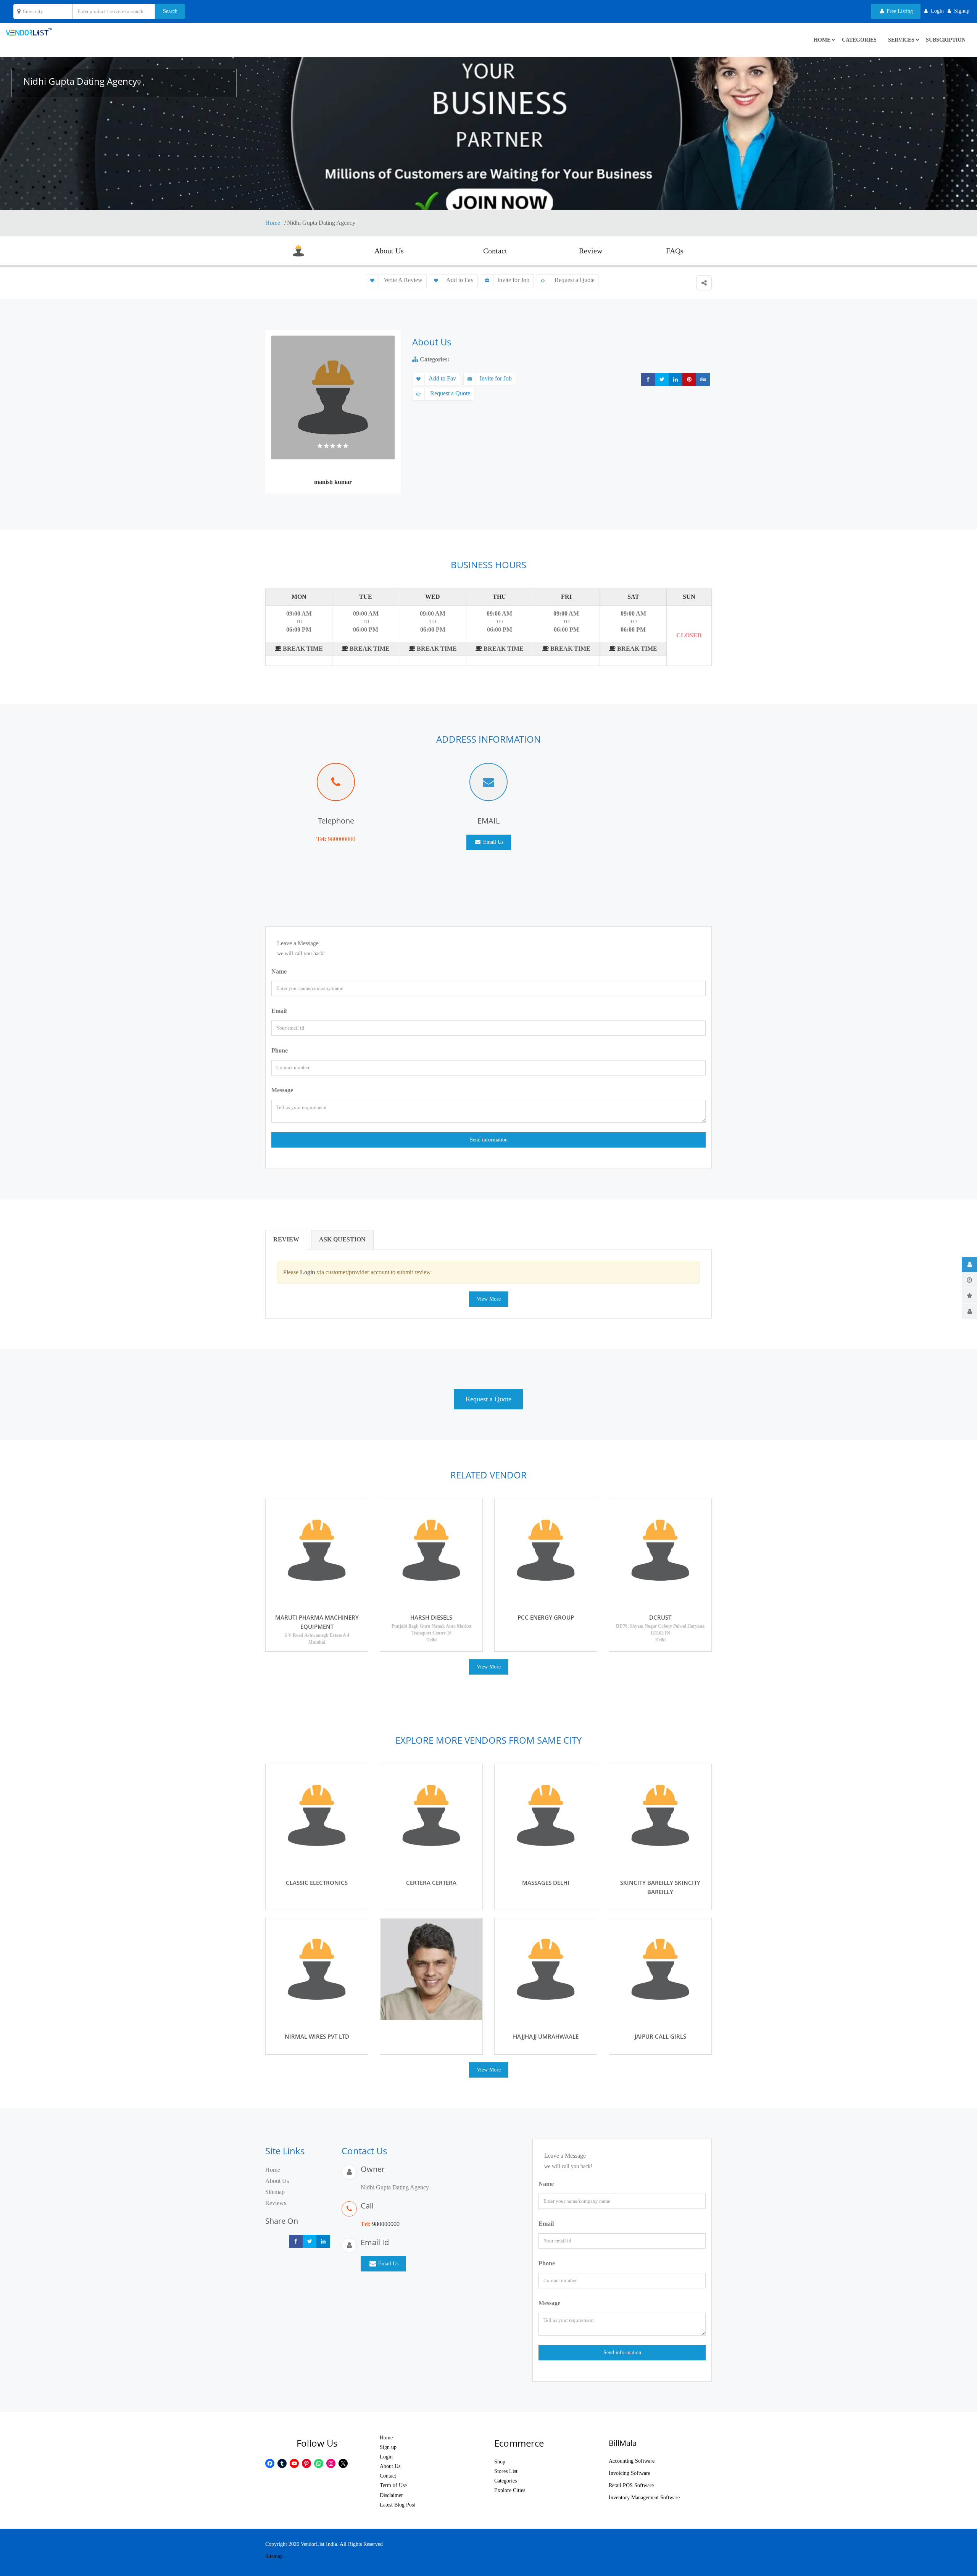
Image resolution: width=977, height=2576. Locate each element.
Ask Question (342, 1239)
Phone (280, 1050)
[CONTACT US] (969, 1312)
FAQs (675, 251)
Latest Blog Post (397, 2505)
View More (489, 1299)
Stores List (506, 2471)
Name (279, 971)
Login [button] (937, 11)
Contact (495, 251)
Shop (500, 2462)
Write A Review (402, 280)
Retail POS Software (631, 2485)
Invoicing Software (630, 2473)
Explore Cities (510, 2490)
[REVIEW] (969, 1296)
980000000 (342, 839)
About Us (389, 251)
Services (901, 40)
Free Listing (899, 11)
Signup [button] (962, 11)
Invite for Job (513, 280)
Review (591, 251)
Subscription (946, 40)
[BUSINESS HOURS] (969, 1280)
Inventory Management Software (644, 2498)
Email (279, 1011)
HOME (822, 40)
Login (386, 2457)
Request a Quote (574, 280)
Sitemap (275, 2192)
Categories (859, 40)
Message (282, 1090)
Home (273, 223)
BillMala (623, 2443)
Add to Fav (460, 280)
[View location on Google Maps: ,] (139, 83)
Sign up (388, 2447)
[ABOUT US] (969, 1265)
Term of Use (393, 2485)
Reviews (276, 2203)
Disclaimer (391, 2495)
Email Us (493, 842)
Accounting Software (632, 2461)
